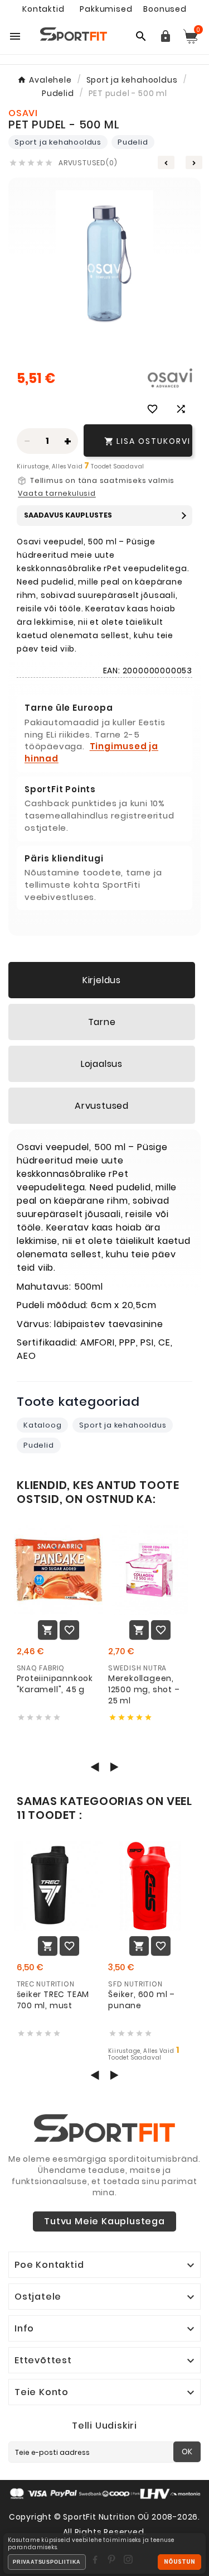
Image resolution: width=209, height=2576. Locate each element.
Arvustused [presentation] (102, 1106)
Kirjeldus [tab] (102, 980)
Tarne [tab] (102, 1022)
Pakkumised (106, 9)
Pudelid (133, 142)
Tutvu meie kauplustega (104, 2221)
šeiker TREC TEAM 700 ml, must (53, 2000)
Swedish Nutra (137, 1668)
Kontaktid (43, 9)
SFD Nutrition (135, 1984)
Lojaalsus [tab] (102, 1064)
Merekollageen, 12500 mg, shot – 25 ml (144, 1689)
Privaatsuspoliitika (47, 2562)
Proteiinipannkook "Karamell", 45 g (55, 1684)
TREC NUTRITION (46, 1984)
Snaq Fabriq (41, 1668)
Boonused (165, 9)
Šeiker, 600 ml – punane (142, 2000)
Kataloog (42, 1425)
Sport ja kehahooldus (58, 142)
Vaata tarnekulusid (57, 494)
